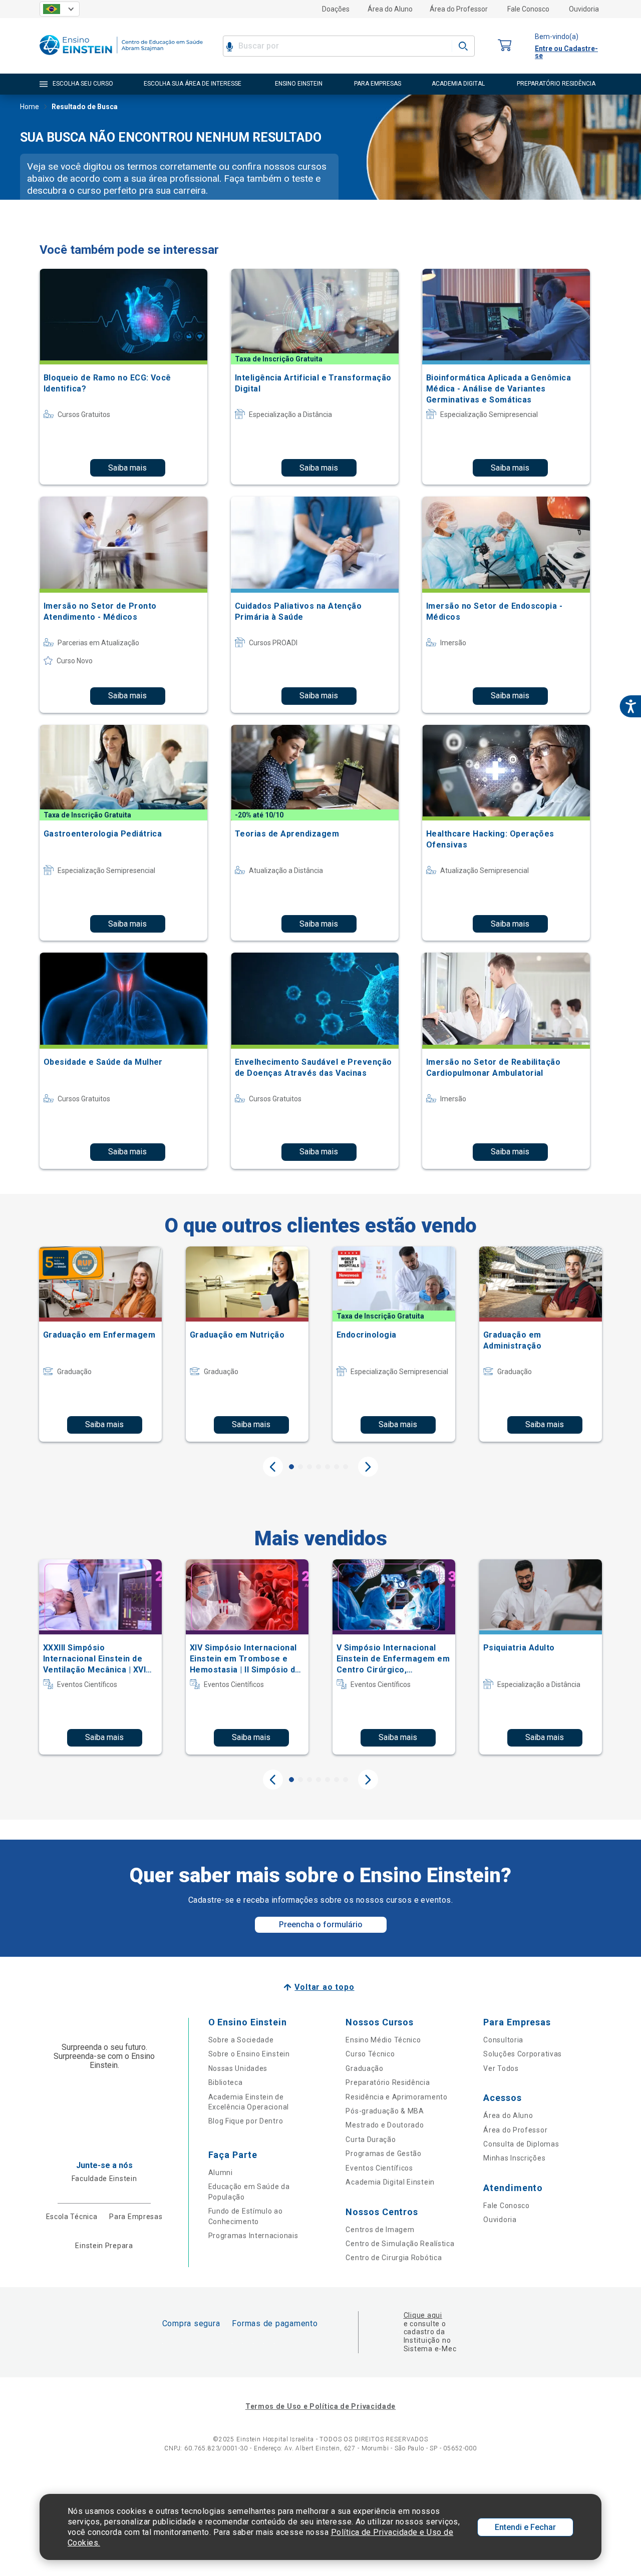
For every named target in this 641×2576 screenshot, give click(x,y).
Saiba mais (127, 468)
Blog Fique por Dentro (246, 2121)
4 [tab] (318, 1467)
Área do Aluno (390, 9)
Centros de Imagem (380, 2230)
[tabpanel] (100, 1344)
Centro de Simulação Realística (400, 2244)
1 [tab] (291, 1467)
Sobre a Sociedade (241, 2040)
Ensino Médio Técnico (383, 2040)
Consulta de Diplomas (521, 2144)
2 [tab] (300, 1467)
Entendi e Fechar (525, 2527)
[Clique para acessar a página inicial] (121, 57)
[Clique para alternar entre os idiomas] (60, 9)
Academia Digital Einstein (390, 2182)
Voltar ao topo (324, 1987)
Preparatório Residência (388, 2082)
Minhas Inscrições (514, 2158)
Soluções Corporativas (523, 2054)
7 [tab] (346, 1467)
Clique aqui (423, 2315)
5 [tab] (328, 1467)
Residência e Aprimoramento (396, 2097)
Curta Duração (371, 2139)
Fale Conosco (528, 9)
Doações (336, 9)
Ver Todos (501, 2068)
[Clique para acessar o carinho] (505, 46)
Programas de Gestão (383, 2154)
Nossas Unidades (238, 2068)
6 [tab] (337, 1467)
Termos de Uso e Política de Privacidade (320, 2406)
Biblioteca (226, 2082)
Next (368, 1467)
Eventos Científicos (379, 2168)
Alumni (221, 2173)
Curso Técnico (370, 2054)
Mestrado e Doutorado (385, 2125)
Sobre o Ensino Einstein (249, 2054)
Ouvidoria (584, 9)
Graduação (364, 2068)
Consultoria (503, 2040)
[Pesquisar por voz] (230, 46)
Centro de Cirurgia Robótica (394, 2258)
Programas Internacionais (253, 2236)
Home (30, 107)
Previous (273, 1467)
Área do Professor (459, 9)
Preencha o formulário (321, 1924)
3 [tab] (309, 1467)
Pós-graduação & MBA (385, 2111)
